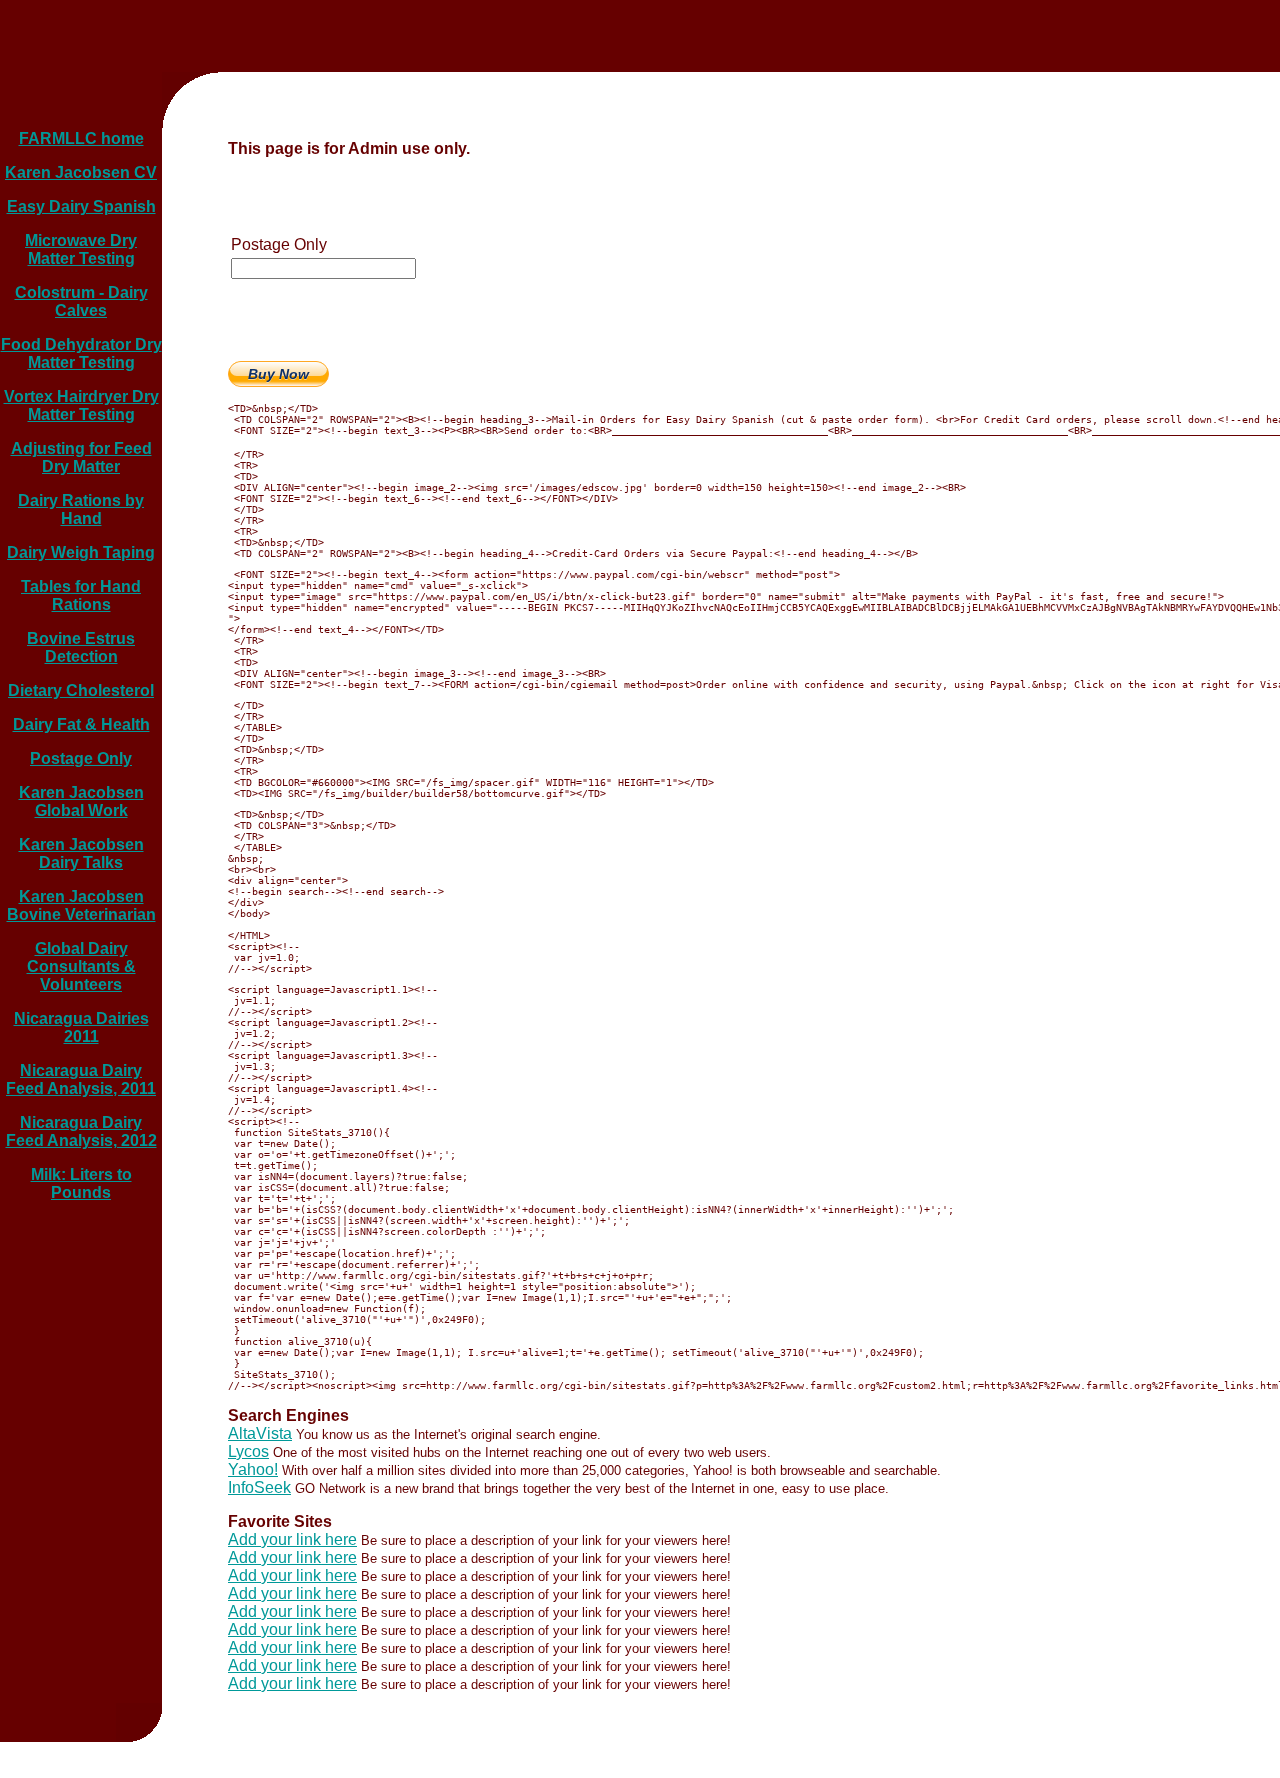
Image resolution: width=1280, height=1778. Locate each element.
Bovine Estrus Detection (81, 647)
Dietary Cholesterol (81, 690)
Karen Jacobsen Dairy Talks (81, 853)
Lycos (248, 1451)
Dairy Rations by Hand (81, 509)
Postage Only (81, 758)
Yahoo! (253, 1469)
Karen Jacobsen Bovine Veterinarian (81, 905)
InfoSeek (259, 1487)
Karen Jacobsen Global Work (81, 801)
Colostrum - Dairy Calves (81, 301)
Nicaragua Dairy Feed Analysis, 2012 (81, 1131)
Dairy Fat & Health (81, 724)
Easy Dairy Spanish (81, 206)
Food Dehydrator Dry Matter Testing (81, 353)
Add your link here (292, 1539)
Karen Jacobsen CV (81, 172)
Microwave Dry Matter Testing (81, 249)
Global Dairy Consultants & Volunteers (81, 966)
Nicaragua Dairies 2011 (81, 1027)
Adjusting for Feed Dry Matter (81, 457)
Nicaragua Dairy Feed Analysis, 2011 (81, 1079)
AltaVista (260, 1433)
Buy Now (278, 374)
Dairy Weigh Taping (81, 552)
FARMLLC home (81, 138)
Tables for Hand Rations (81, 595)
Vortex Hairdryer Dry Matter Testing (81, 405)
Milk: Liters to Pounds (81, 1183)
